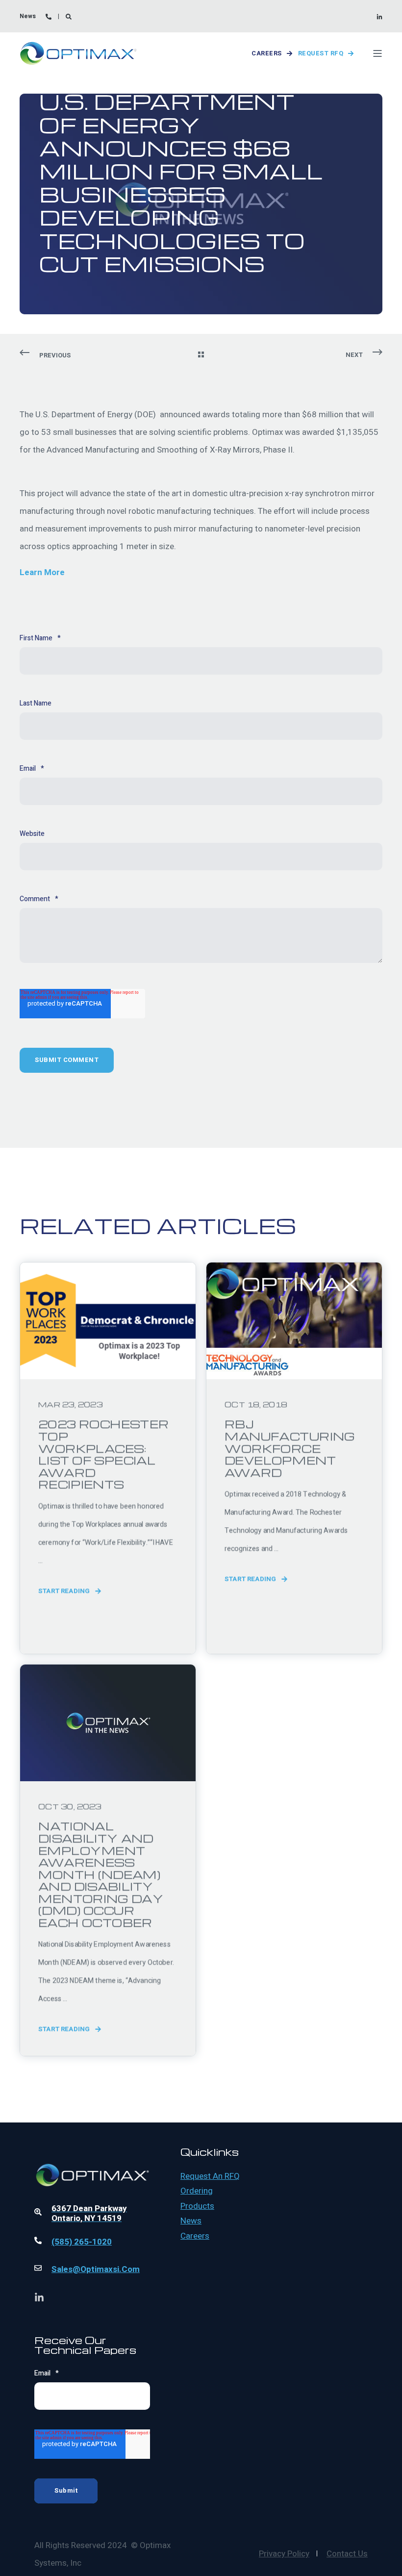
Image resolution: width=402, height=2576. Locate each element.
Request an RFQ (210, 2176)
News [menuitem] (28, 16)
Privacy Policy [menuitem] (284, 2554)
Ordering (197, 2191)
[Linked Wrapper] (92, 2149)
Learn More (42, 572)
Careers (267, 53)
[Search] (69, 16)
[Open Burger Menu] (377, 53)
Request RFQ (321, 53)
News (191, 2221)
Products (197, 2206)
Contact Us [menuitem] (347, 2554)
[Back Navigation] (201, 355)
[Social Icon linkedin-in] (379, 17)
